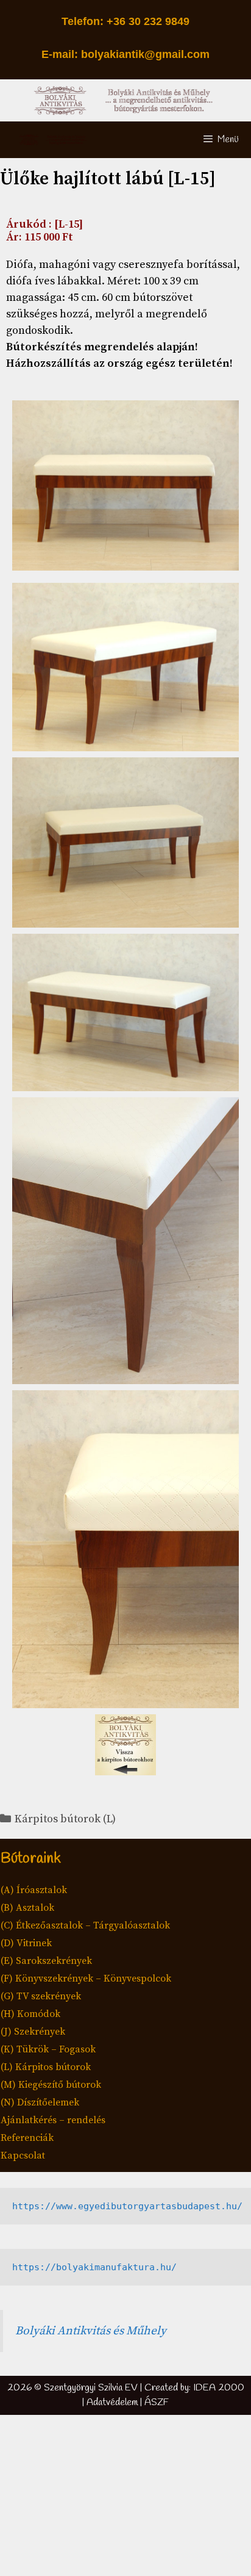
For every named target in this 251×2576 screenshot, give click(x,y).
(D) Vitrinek (26, 1943)
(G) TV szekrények (41, 1996)
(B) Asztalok (27, 1908)
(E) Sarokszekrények (46, 1961)
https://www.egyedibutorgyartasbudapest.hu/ (127, 2206)
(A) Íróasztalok (34, 1890)
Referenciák (27, 2138)
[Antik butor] (54, 140)
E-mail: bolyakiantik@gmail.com (125, 54)
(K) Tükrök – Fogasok (48, 2049)
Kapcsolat (23, 2156)
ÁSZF (157, 2402)
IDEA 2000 (219, 2388)
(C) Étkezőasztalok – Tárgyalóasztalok (85, 1925)
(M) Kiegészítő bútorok (51, 2085)
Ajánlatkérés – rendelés (53, 2120)
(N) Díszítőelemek (40, 2102)
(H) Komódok (30, 2014)
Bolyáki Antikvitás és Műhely (91, 2331)
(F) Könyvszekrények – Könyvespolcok (86, 1979)
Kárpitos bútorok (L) (65, 1819)
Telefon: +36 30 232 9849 (125, 21)
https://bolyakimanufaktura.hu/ (94, 2267)
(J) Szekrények (33, 2032)
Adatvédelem (112, 2402)
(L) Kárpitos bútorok (46, 2067)
